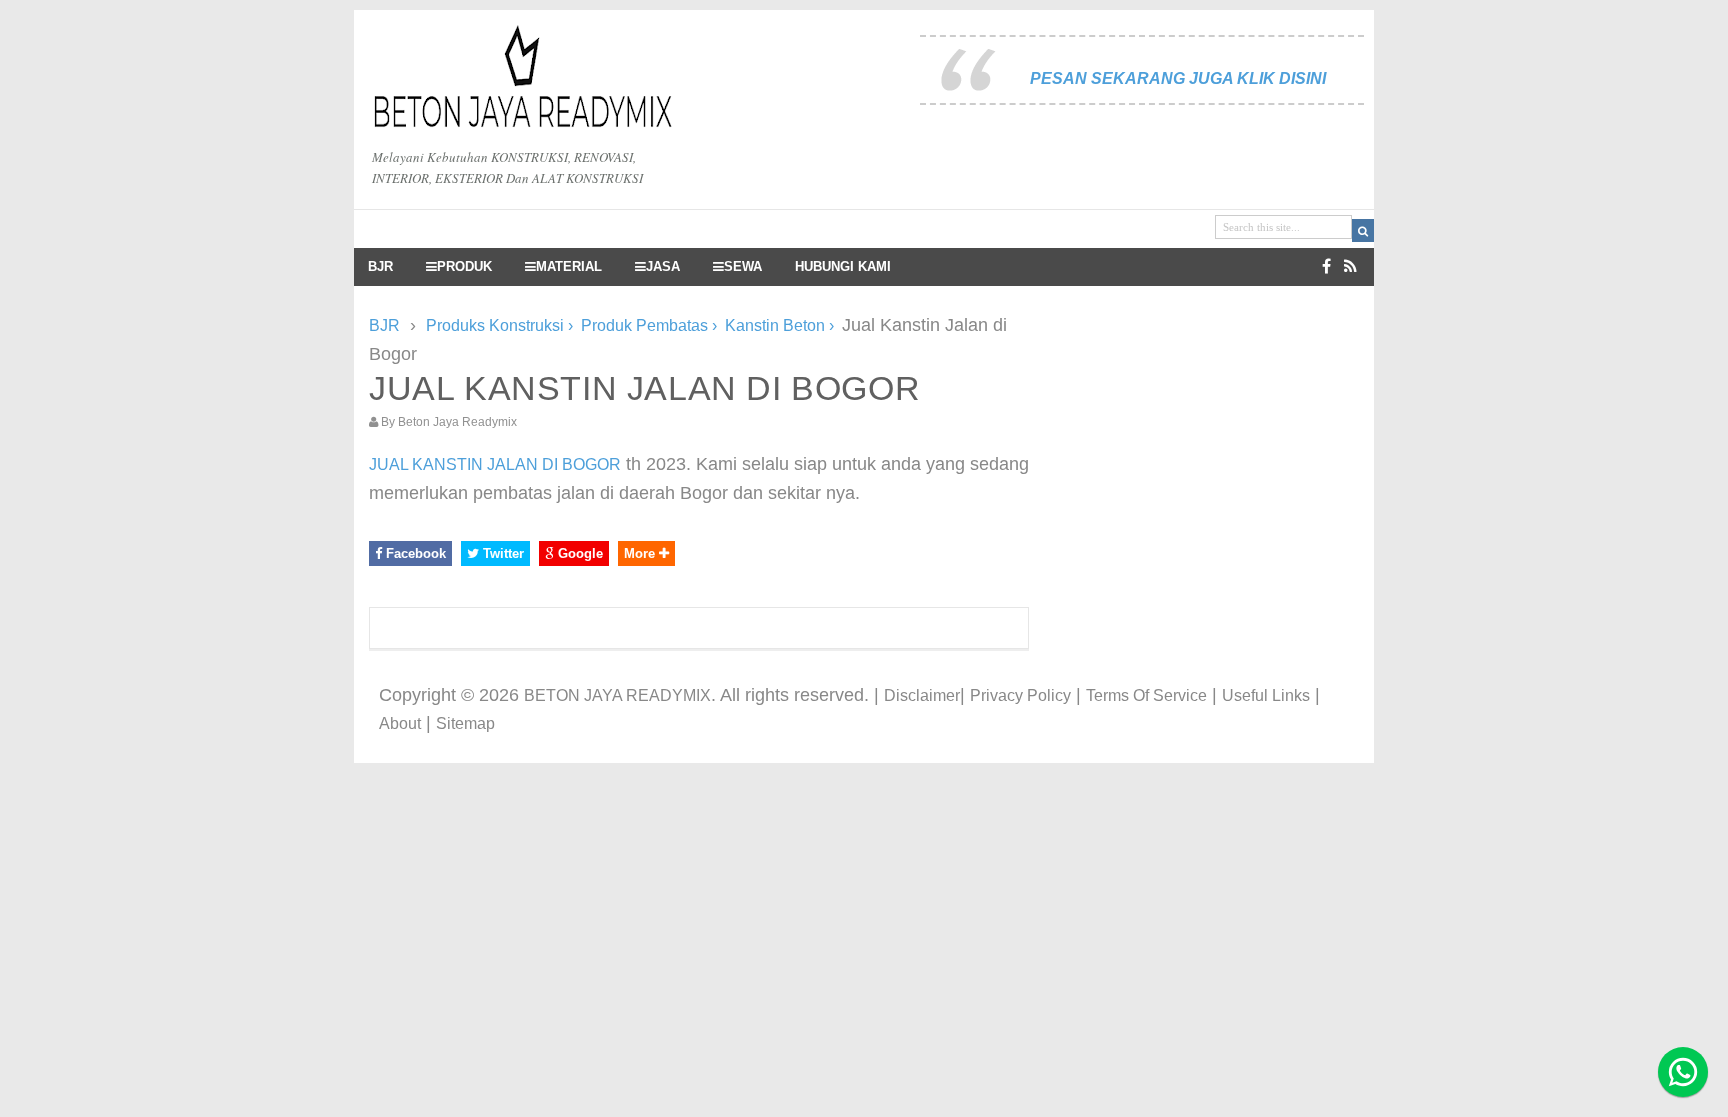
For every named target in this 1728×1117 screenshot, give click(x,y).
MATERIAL (569, 267)
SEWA (743, 267)
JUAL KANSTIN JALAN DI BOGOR (495, 464)
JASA (663, 267)
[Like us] (1326, 266)
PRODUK (464, 267)
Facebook (414, 553)
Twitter (501, 553)
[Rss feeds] (1350, 266)
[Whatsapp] (1683, 1072)
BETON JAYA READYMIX (617, 695)
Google (578, 553)
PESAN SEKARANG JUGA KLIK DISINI (1178, 78)
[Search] (1363, 230)
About (400, 723)
